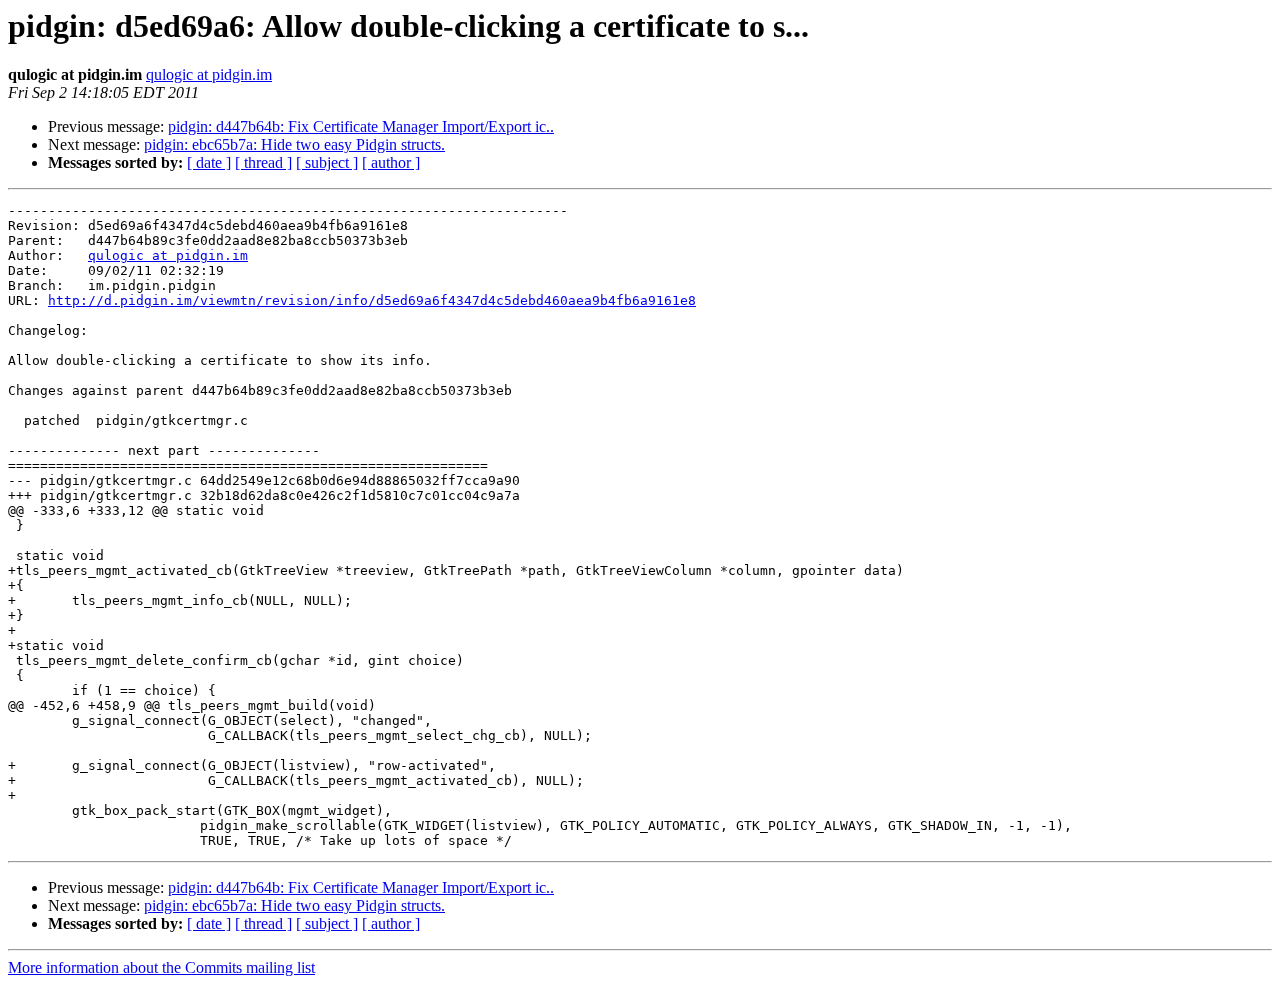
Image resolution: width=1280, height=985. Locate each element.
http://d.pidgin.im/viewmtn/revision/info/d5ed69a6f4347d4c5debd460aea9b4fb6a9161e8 (372, 300)
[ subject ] (327, 162)
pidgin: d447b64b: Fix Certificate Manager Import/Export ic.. (361, 126)
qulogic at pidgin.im (209, 74)
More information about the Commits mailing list (161, 967)
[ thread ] (263, 162)
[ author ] (391, 162)
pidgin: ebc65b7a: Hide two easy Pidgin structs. (294, 144)
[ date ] (209, 162)
